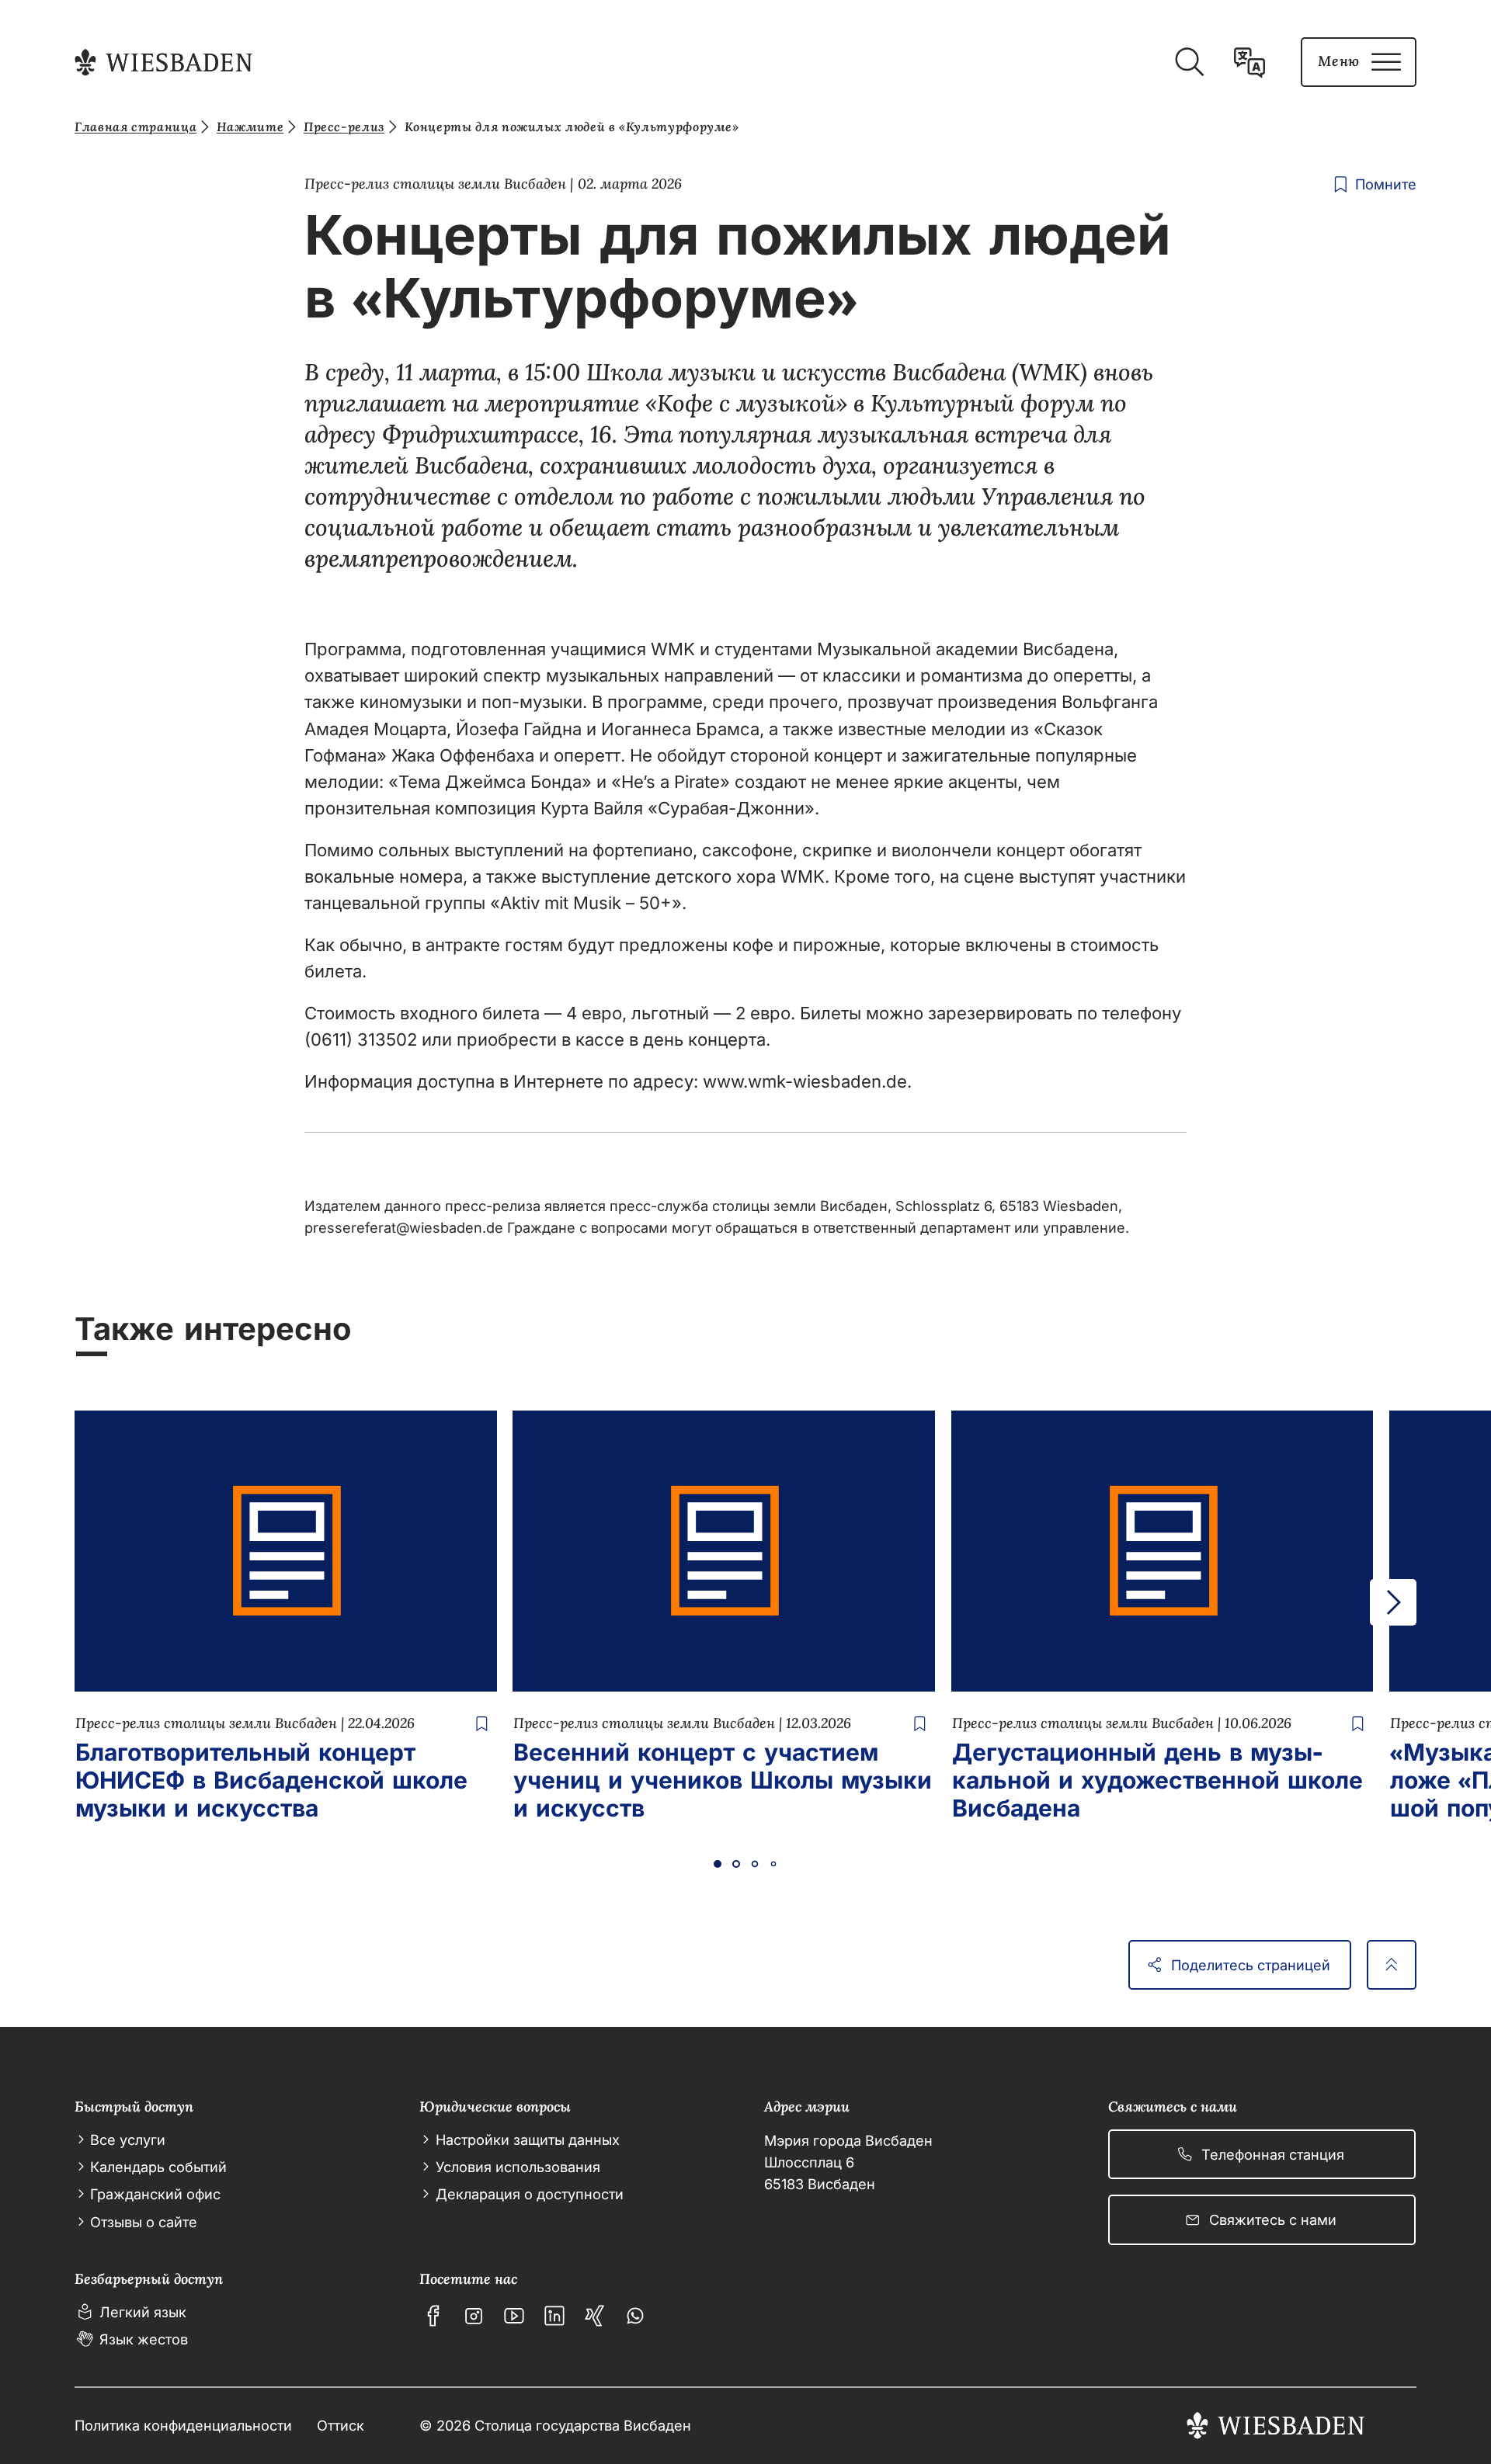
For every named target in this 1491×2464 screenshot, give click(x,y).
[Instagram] (474, 2316)
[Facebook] (433, 2316)
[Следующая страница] (1393, 1602)
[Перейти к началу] (1392, 1965)
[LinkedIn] (554, 2316)
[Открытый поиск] (1189, 62)
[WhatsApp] (635, 2316)
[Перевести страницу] (1249, 62)
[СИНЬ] (595, 2316)
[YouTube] (514, 2316)
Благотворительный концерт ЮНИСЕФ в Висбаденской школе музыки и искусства (271, 1780)
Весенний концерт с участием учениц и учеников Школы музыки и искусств (723, 1780)
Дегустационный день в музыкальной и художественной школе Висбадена (1157, 1780)
